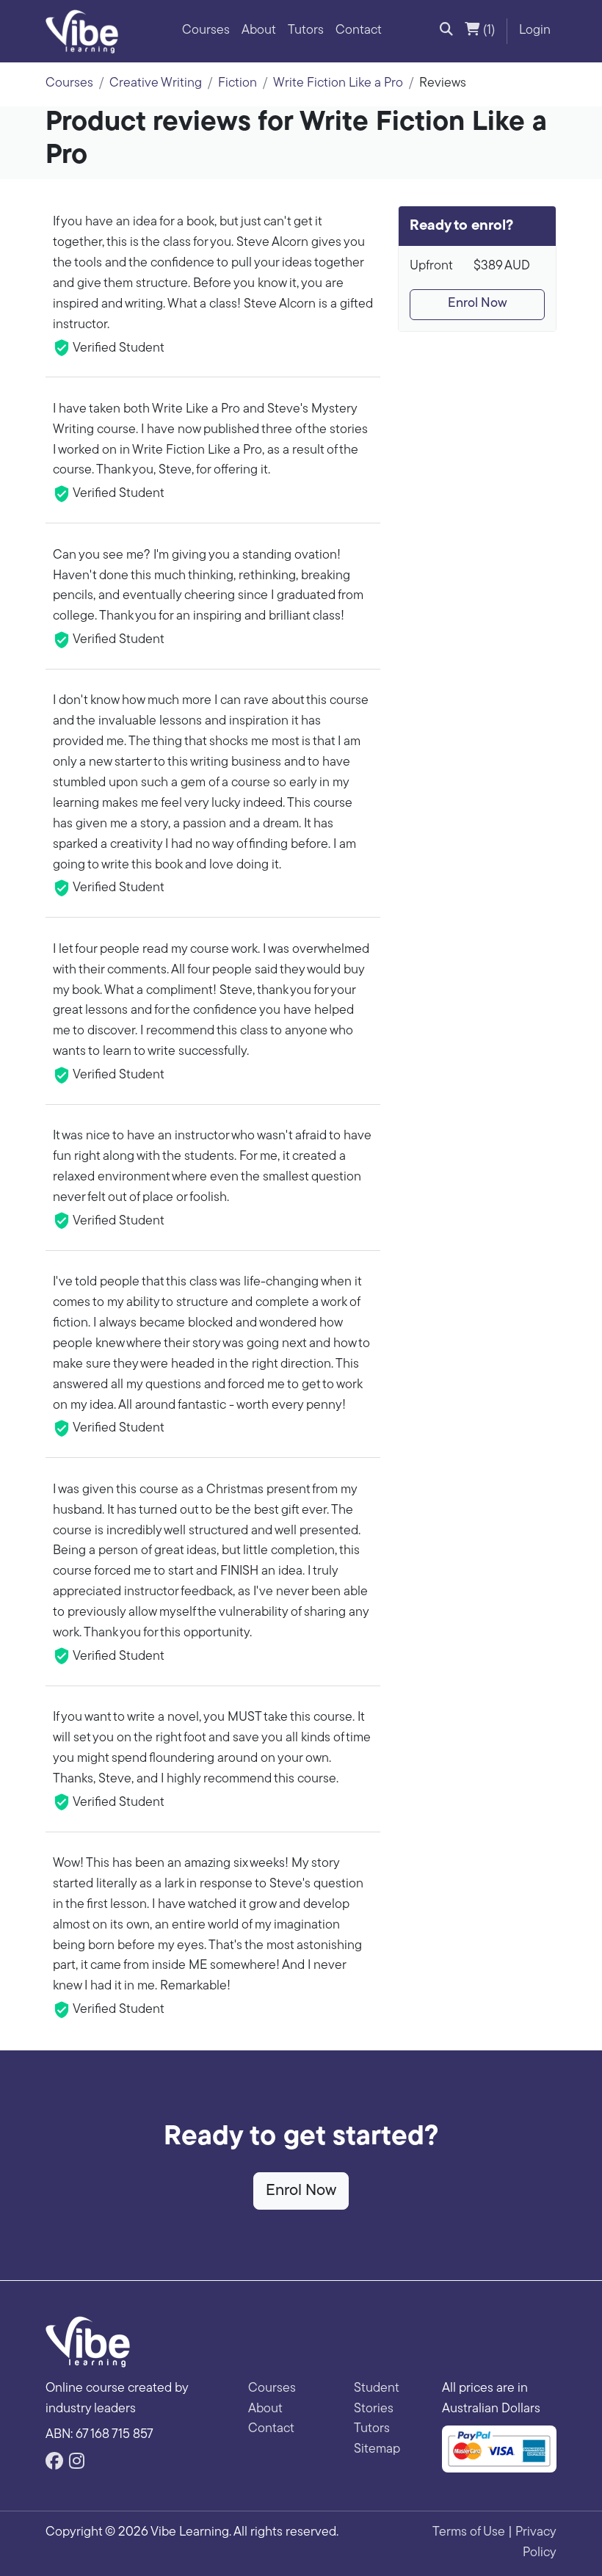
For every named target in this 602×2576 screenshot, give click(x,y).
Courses (206, 31)
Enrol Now (478, 304)
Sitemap (377, 2450)
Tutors (306, 31)
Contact (359, 31)
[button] (446, 32)
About (259, 31)
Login (535, 31)
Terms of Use (469, 2533)
